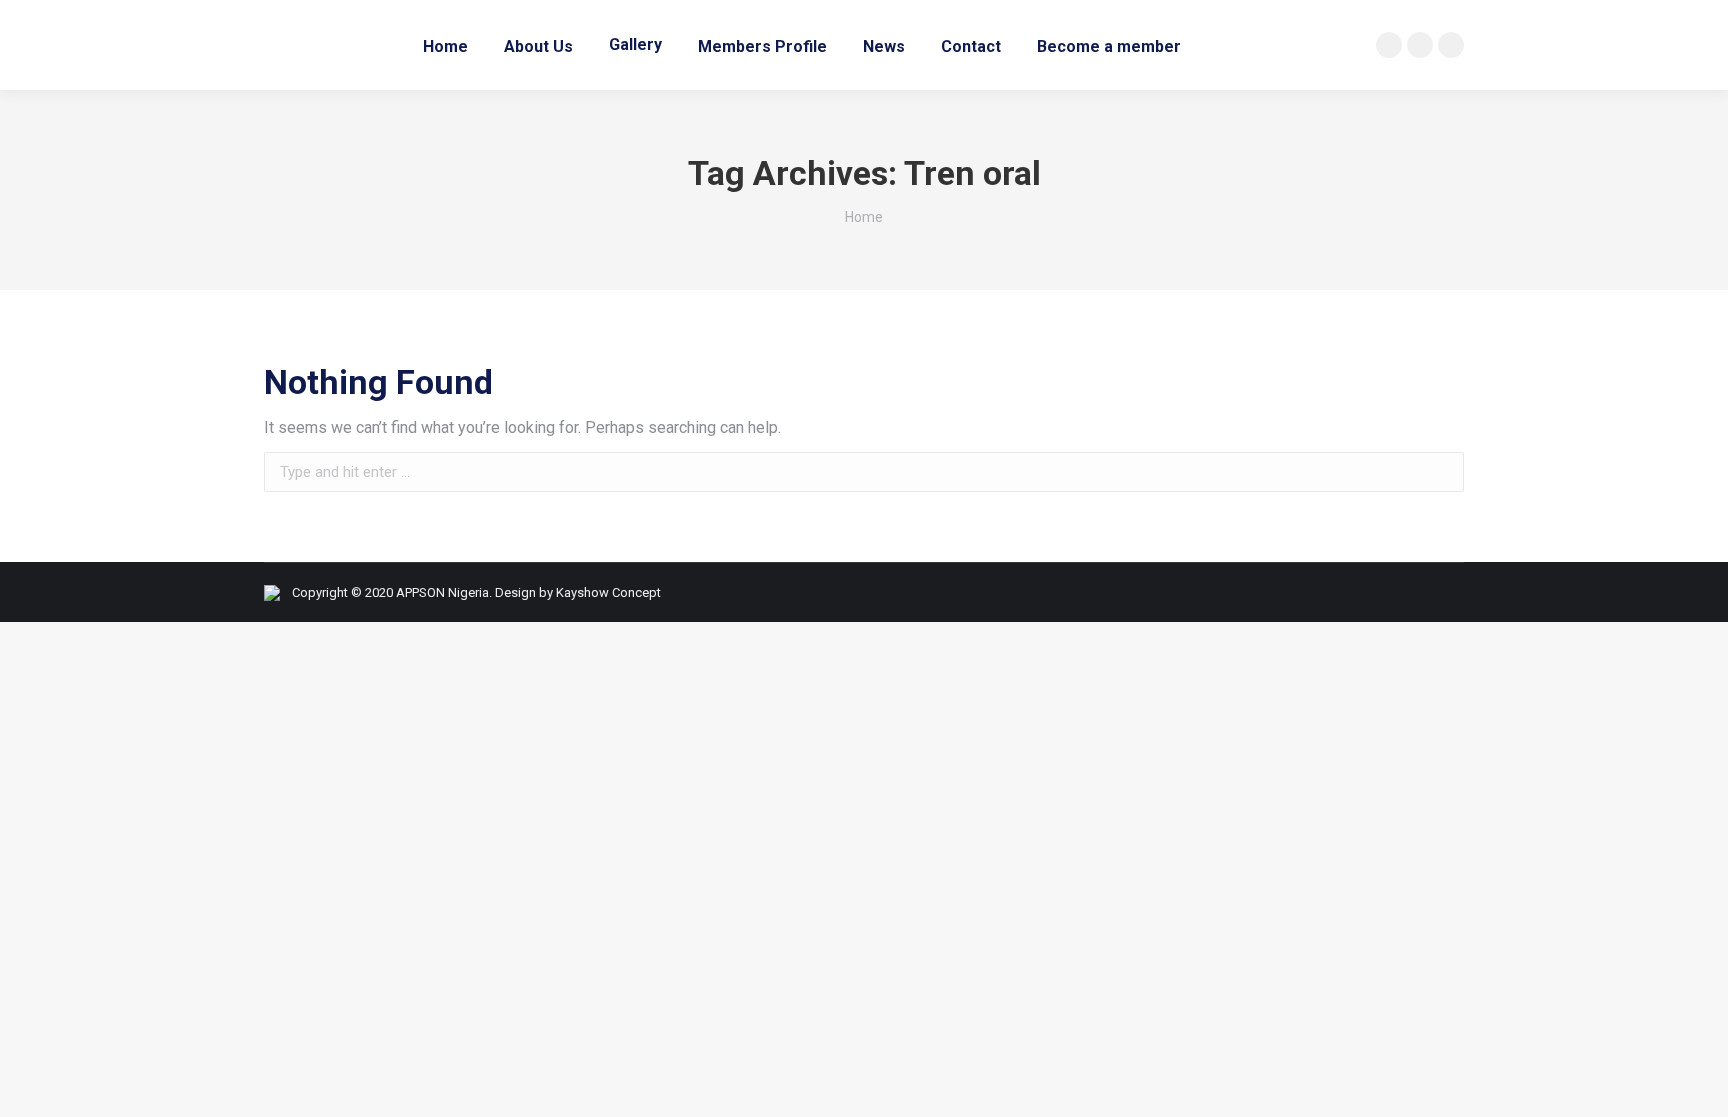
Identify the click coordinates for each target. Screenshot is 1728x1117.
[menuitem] (445, 45)
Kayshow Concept (608, 592)
